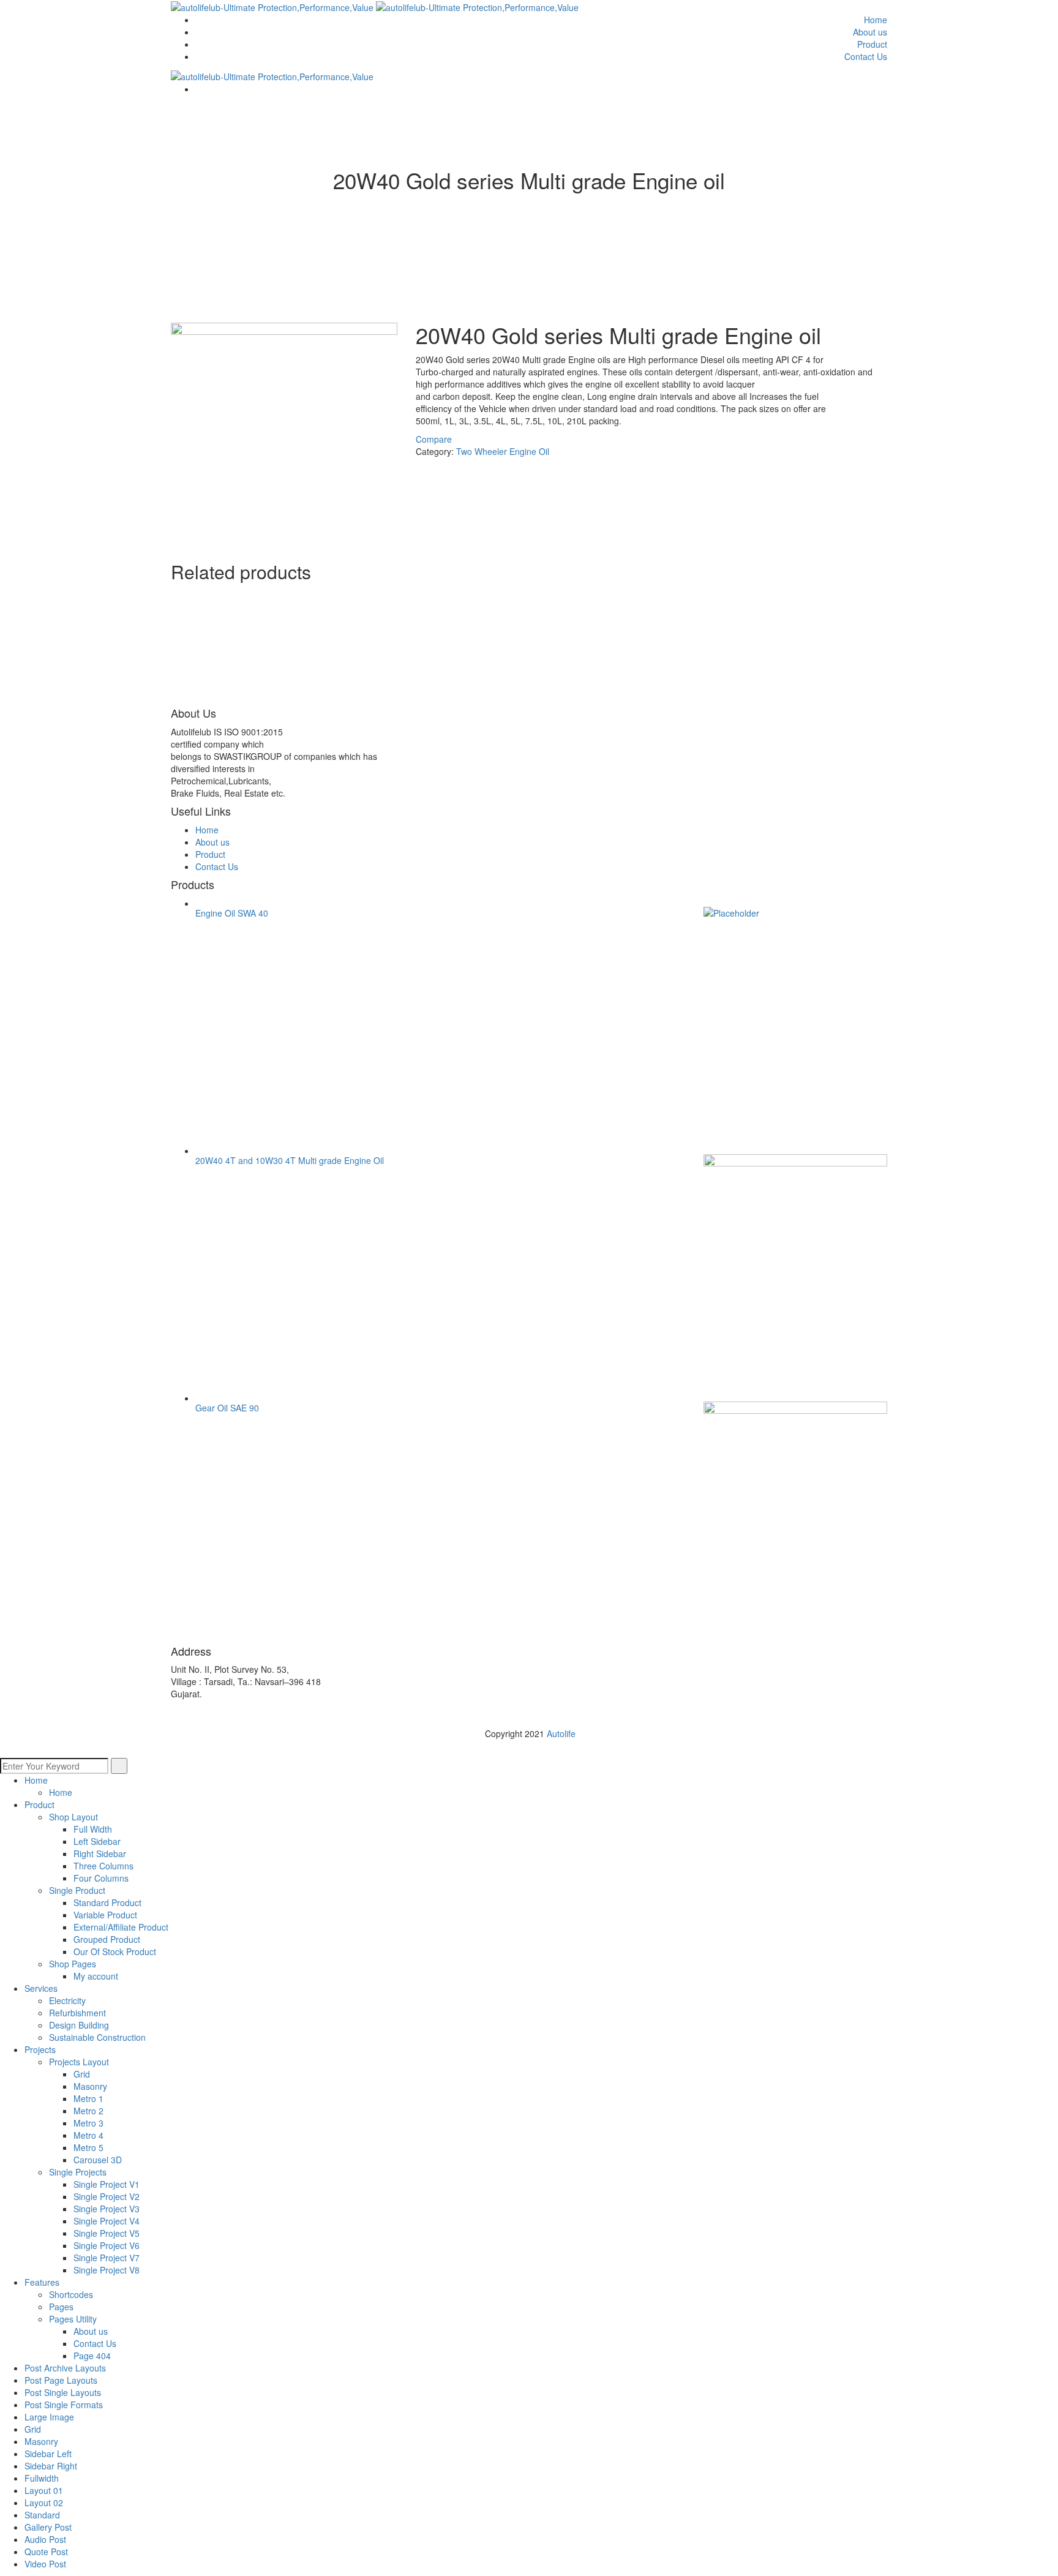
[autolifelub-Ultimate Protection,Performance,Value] (273, 6)
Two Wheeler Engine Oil (503, 451)
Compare (434, 439)
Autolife (561, 1733)
